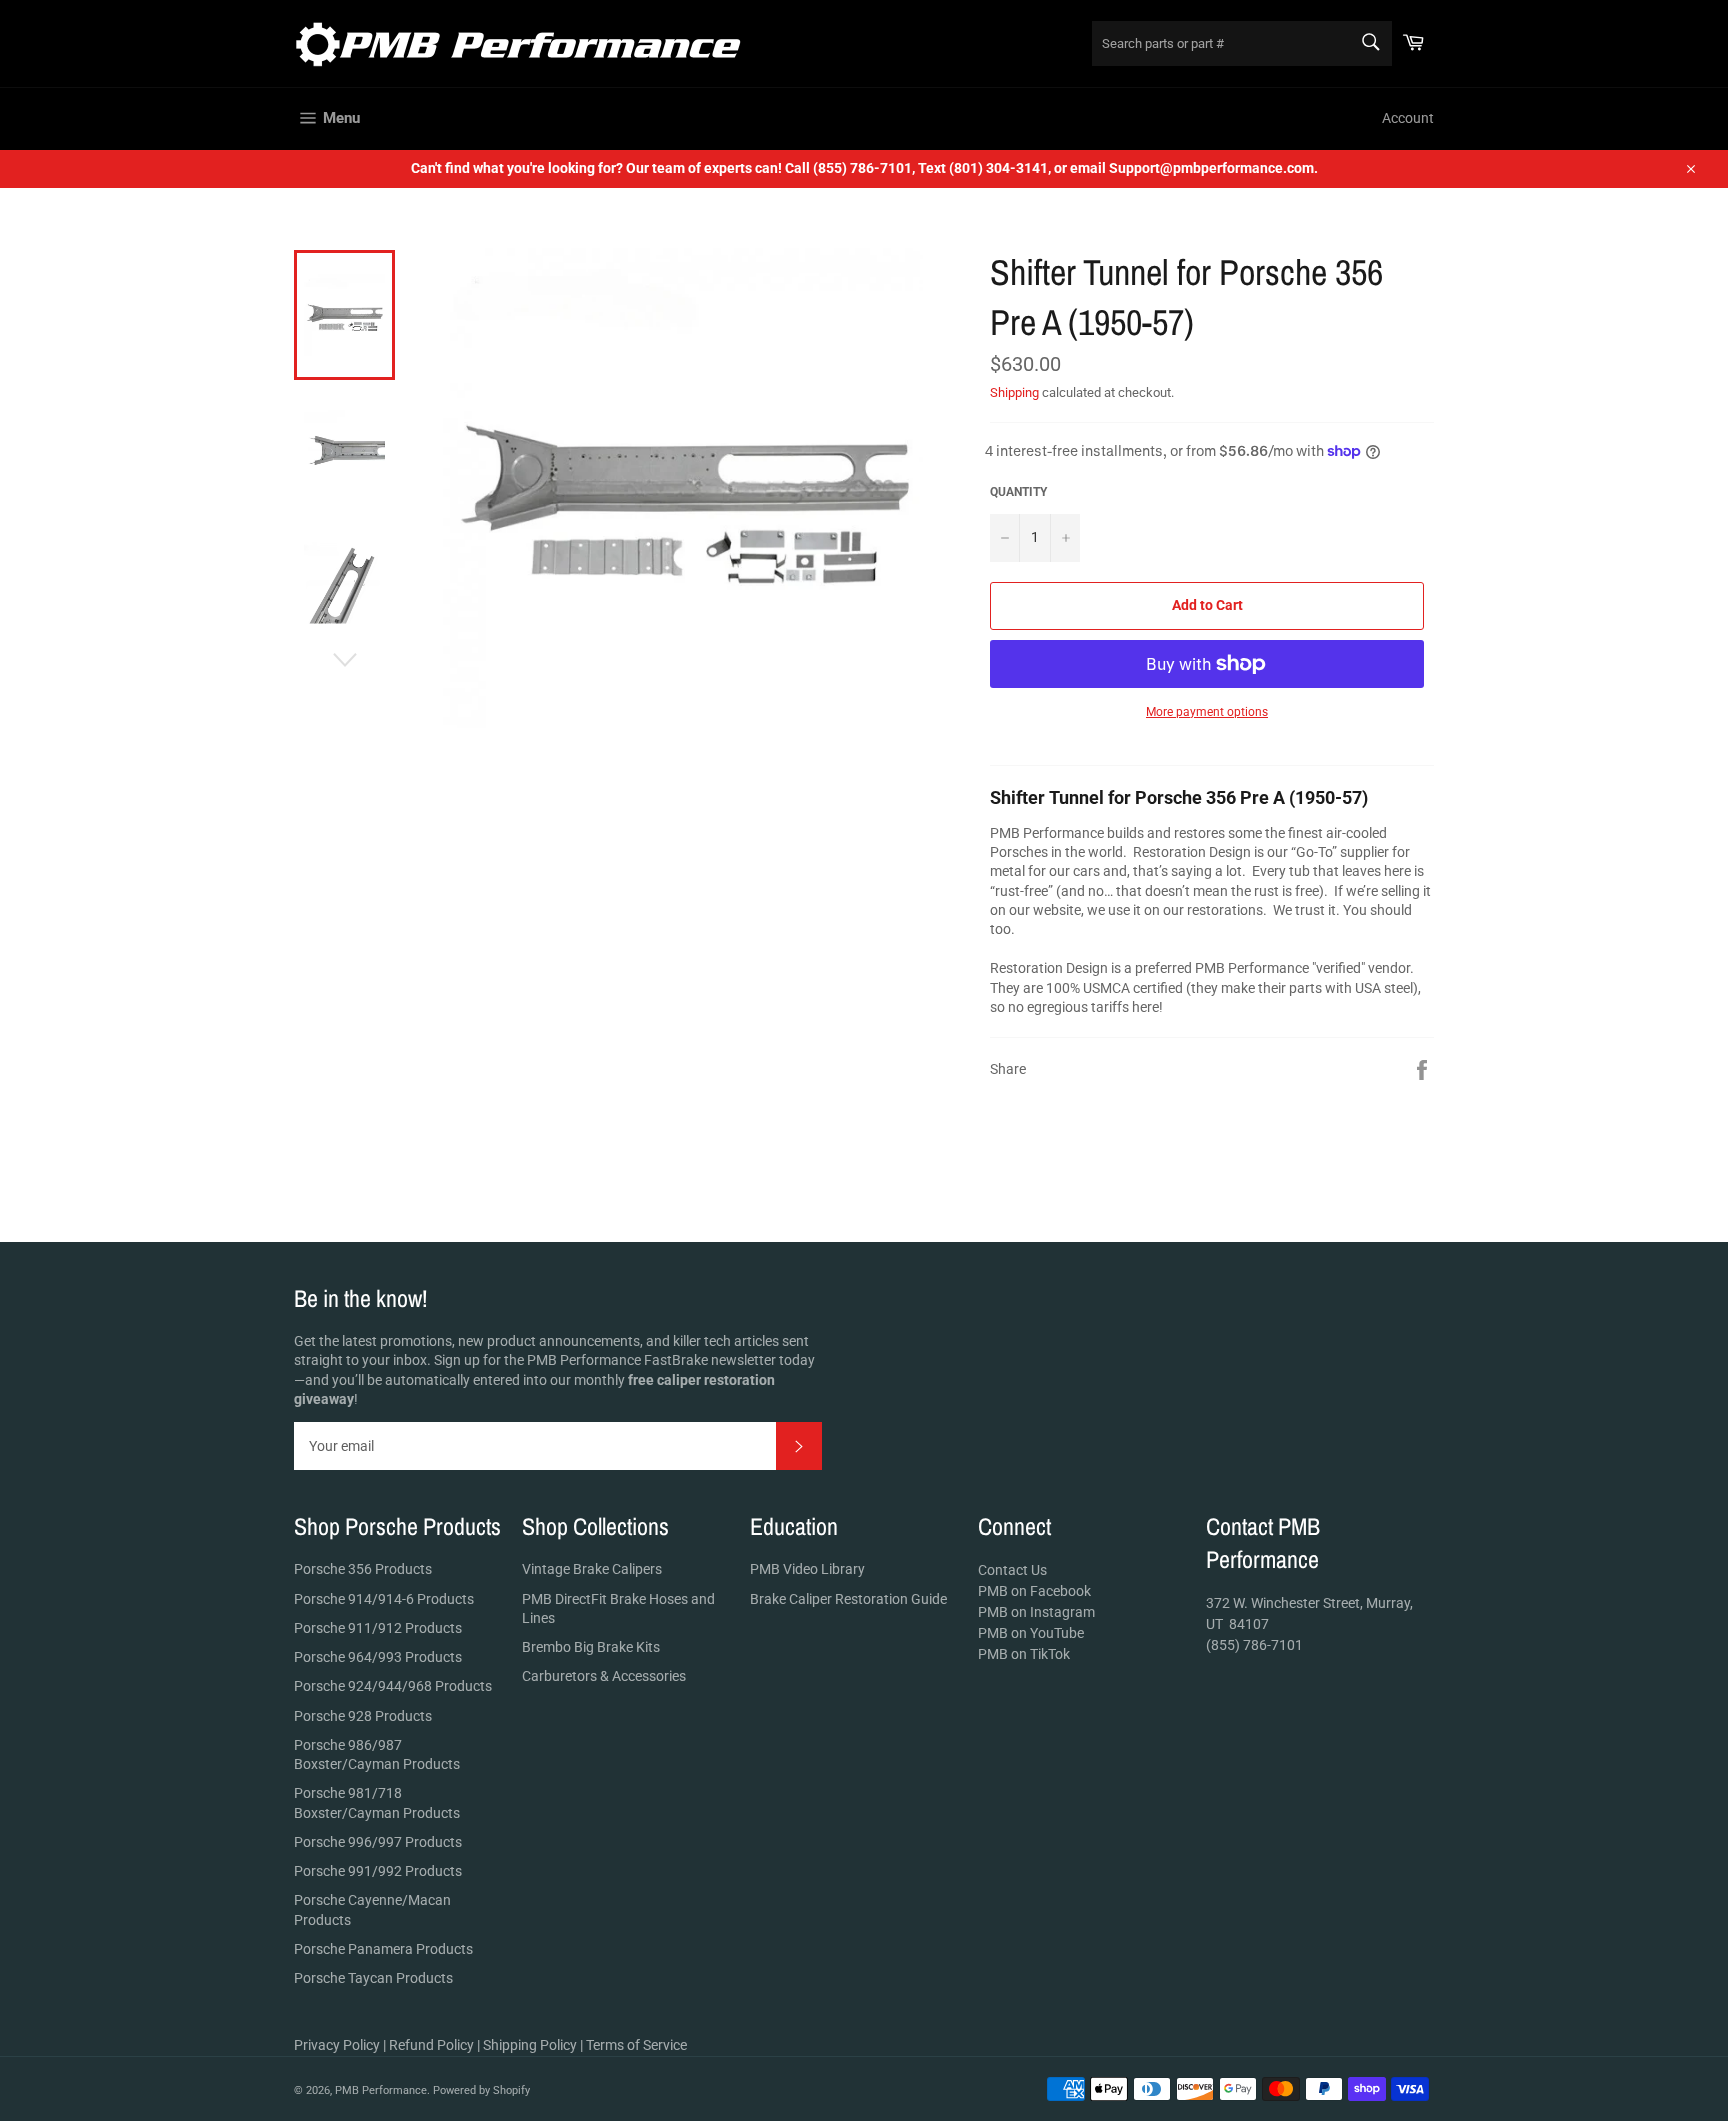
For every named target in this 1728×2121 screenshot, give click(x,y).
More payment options (1207, 712)
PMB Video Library (807, 1569)
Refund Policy (431, 2045)
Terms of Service (636, 2045)
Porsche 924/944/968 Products (393, 1686)
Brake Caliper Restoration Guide (848, 1599)
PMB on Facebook (1034, 1591)
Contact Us (1012, 1570)
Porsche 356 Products (363, 1569)
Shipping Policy (530, 2045)
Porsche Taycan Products (373, 1978)
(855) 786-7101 (1254, 1645)
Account (1408, 118)
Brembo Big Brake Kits (591, 1647)
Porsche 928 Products (363, 1716)
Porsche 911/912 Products (378, 1628)
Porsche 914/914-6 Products (384, 1599)
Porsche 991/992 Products (378, 1871)
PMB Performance (381, 2090)
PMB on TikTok (1024, 1654)
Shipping (1014, 392)
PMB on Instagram (1036, 1612)
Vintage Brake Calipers (592, 1569)
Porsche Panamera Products (383, 1949)
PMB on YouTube (1031, 1633)
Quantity (1018, 492)
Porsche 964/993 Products (378, 1657)
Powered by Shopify (481, 2090)
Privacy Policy (337, 2045)
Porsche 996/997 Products (378, 1842)
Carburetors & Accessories (604, 1676)
